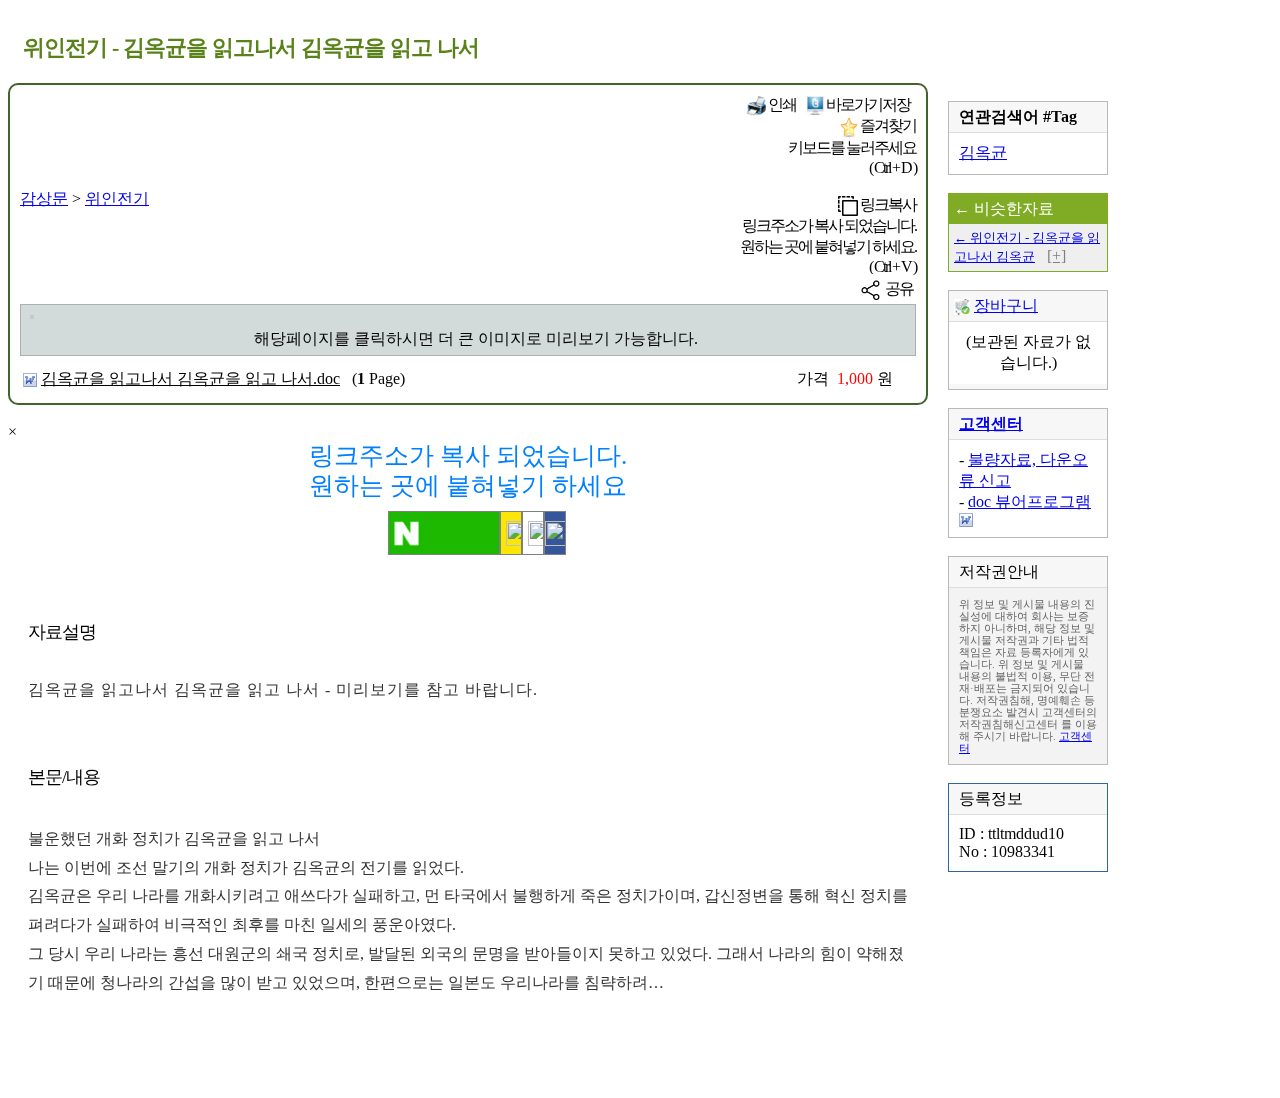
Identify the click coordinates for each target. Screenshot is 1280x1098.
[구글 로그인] (533, 533)
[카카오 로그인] (511, 533)
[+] (1056, 255)
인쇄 (781, 104)
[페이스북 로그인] (555, 533)
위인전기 (117, 198)
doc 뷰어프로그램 (1029, 501)
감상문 (44, 198)
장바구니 (1006, 305)
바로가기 (867, 104)
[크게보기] (32, 317)
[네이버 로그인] (444, 533)
